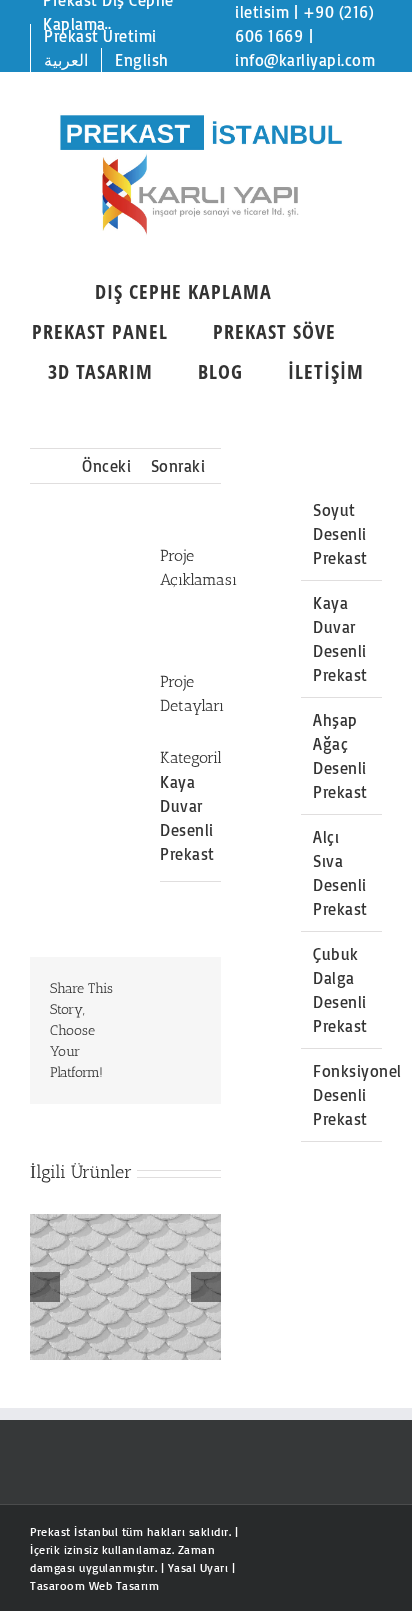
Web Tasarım (124, 1585)
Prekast (50, 1531)
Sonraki (178, 466)
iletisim (262, 12)
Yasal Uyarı (198, 1567)
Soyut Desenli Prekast (340, 534)
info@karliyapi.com (305, 60)
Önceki (106, 466)
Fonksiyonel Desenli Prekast (357, 1095)
